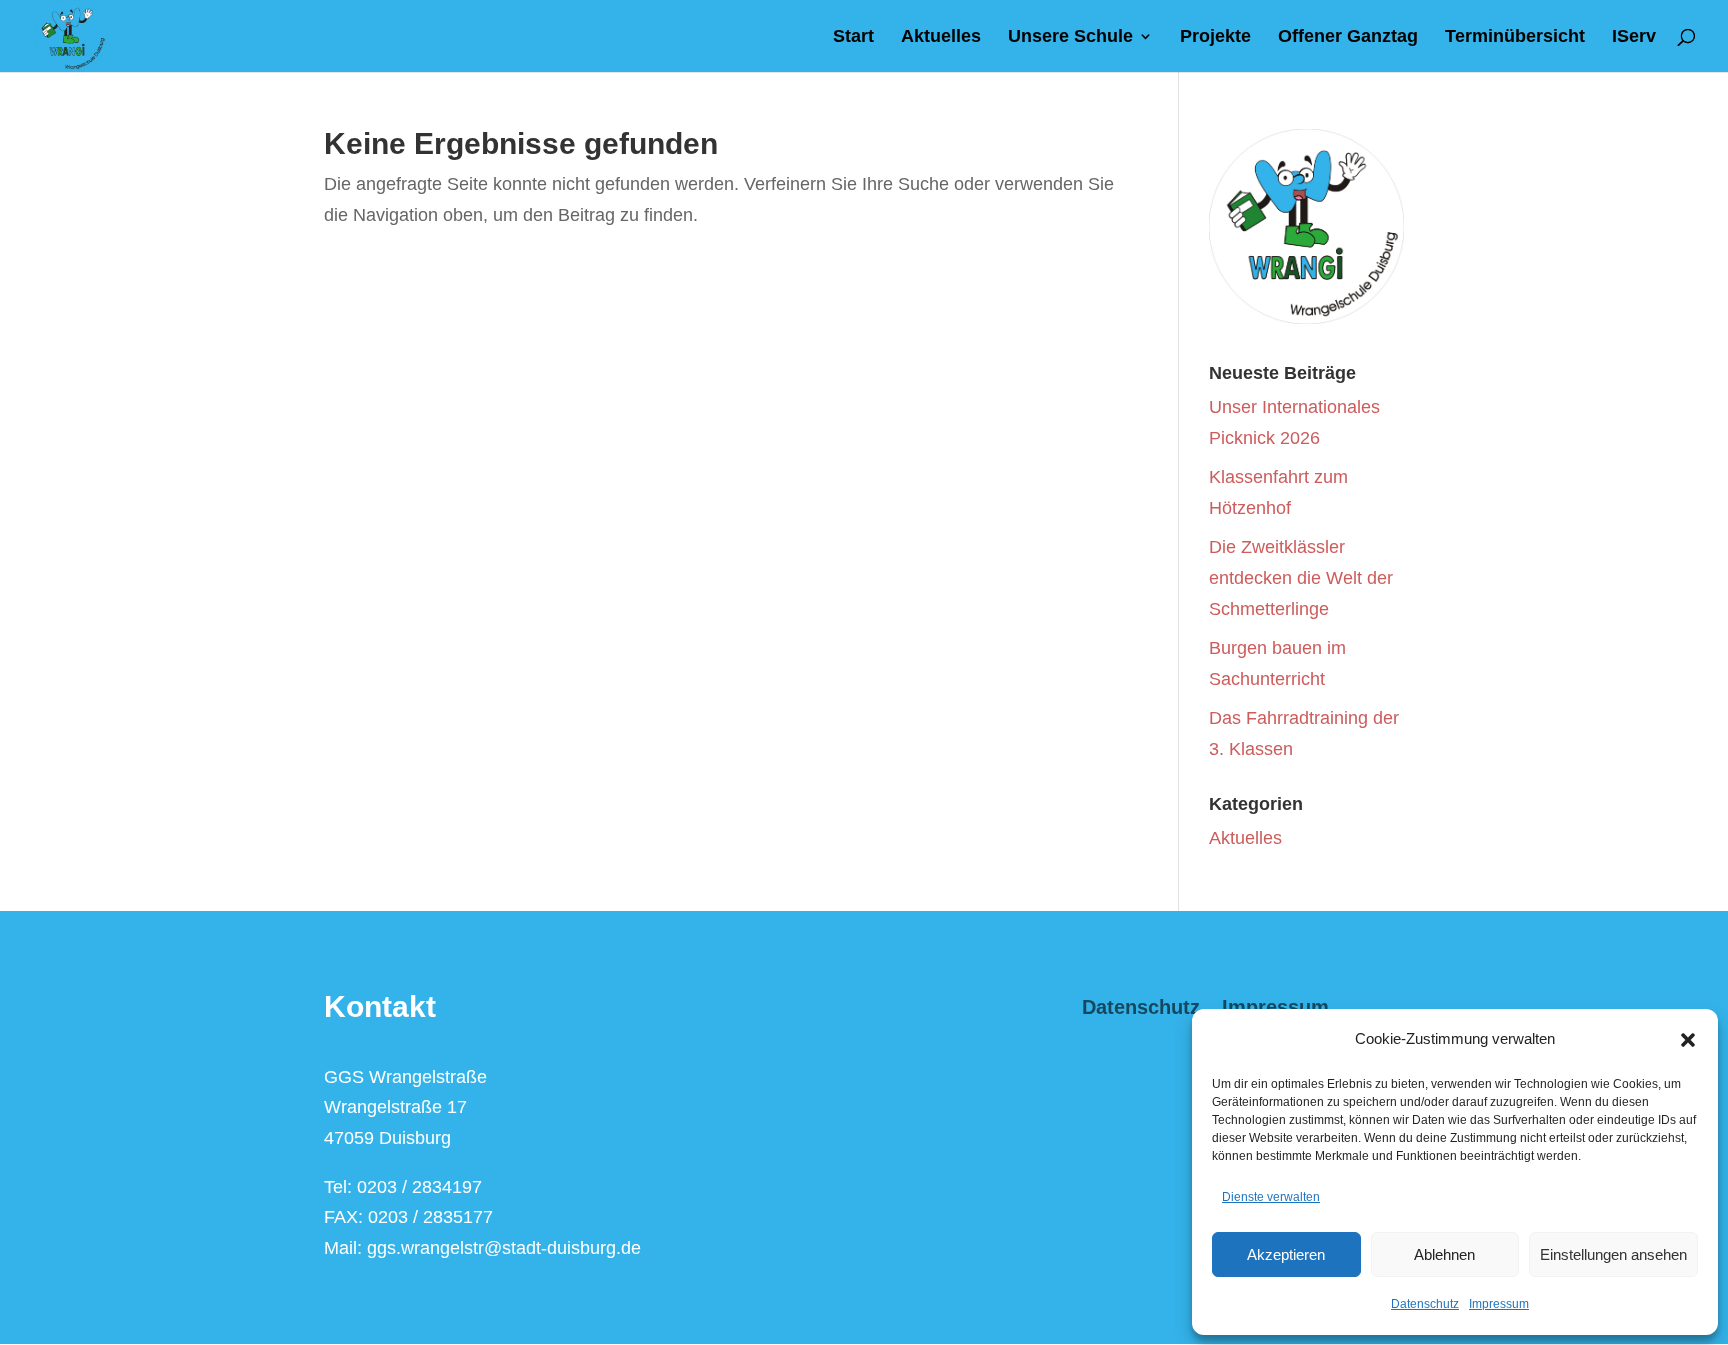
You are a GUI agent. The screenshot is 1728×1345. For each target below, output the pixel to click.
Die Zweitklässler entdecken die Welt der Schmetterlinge (1301, 577)
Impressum (1499, 1304)
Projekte (1215, 37)
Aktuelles (941, 37)
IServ (1634, 37)
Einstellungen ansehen (1613, 1254)
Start (853, 37)
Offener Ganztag (1348, 37)
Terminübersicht (1515, 37)
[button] (1688, 1040)
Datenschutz (1425, 1304)
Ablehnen (1444, 1254)
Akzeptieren (1286, 1254)
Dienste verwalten (1271, 1197)
